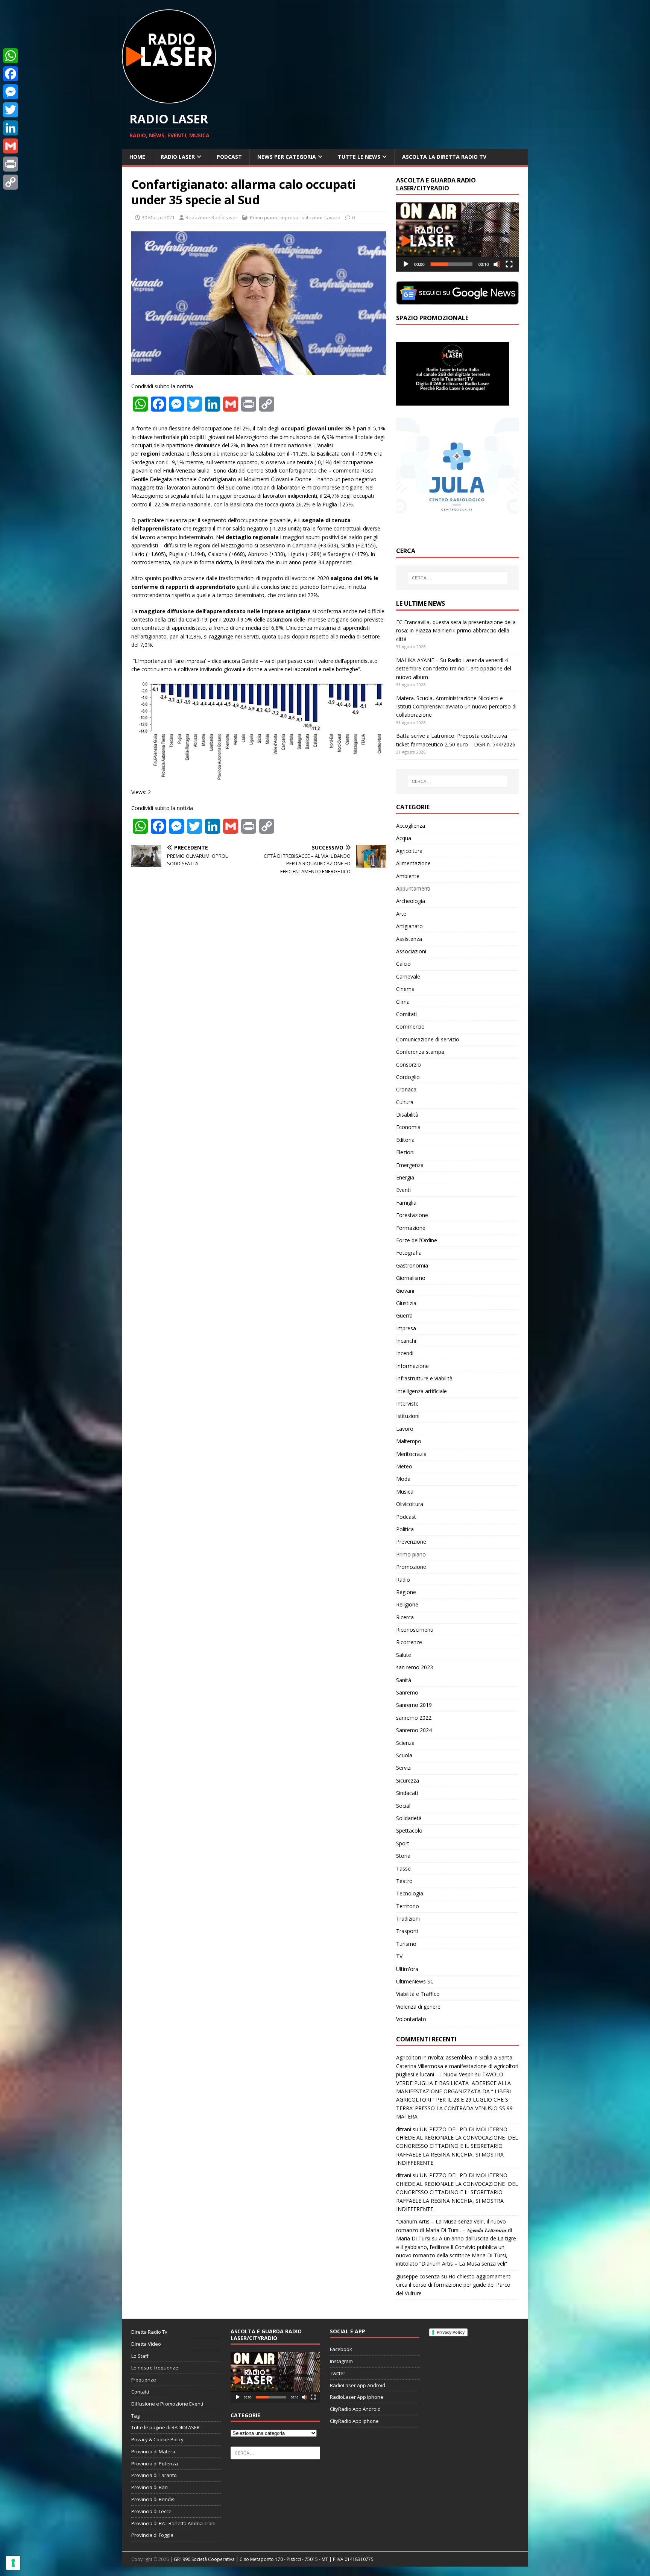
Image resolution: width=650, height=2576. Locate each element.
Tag (135, 2416)
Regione (406, 1592)
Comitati (406, 1014)
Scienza (405, 1743)
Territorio (408, 1906)
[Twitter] (11, 110)
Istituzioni (311, 217)
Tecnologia (410, 1893)
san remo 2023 (415, 1667)
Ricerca (405, 1617)
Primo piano (263, 217)
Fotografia (409, 1253)
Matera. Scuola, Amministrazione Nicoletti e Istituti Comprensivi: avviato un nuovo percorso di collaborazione (456, 707)
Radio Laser (178, 157)
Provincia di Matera (153, 2451)
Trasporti (407, 1931)
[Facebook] (11, 74)
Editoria (405, 1140)
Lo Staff (140, 2356)
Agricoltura (409, 851)
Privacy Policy (451, 2332)
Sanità (404, 1680)
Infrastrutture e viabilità (424, 1378)
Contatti (140, 2392)
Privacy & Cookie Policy (157, 2439)
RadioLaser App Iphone (357, 2397)
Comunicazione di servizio (428, 1039)
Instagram (341, 2361)
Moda (403, 1479)
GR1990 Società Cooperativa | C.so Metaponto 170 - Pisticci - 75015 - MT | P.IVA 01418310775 (274, 2559)
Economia (408, 1127)
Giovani (405, 1291)
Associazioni (411, 951)
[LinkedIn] (11, 128)
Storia (403, 1856)
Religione (407, 1604)
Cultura (405, 1102)
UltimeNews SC (415, 1981)
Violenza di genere (418, 2007)
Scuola (404, 1755)
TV (399, 1956)
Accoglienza (411, 826)
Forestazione (412, 1215)
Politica (405, 1529)
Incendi (405, 1353)
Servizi (404, 1768)
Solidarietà (409, 1818)
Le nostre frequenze (155, 2368)
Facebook (341, 2349)
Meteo (404, 1466)
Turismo (406, 1944)
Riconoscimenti (415, 1630)
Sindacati (407, 1793)
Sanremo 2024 (414, 1730)
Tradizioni (408, 1919)
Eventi (403, 1190)
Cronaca (406, 1089)
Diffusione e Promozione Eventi (167, 2404)
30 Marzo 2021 (158, 217)
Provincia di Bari (150, 2487)
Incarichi (406, 1341)
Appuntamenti (413, 888)
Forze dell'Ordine (417, 1240)
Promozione (411, 1567)
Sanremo (407, 1692)
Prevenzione (411, 1542)
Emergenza (410, 1165)
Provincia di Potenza (155, 2464)
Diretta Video (146, 2344)
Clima (403, 1002)
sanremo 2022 (414, 1718)
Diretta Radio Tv (149, 2332)
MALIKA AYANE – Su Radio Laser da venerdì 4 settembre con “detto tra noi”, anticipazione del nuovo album (454, 669)
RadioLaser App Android (358, 2385)
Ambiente (408, 876)
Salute (404, 1655)
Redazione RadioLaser (211, 217)
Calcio (403, 964)
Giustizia (406, 1303)
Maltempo (409, 1441)
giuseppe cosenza (418, 2276)
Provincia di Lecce (151, 2511)
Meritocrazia (411, 1454)
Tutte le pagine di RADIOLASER (166, 2427)
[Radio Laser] (169, 99)
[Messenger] (11, 92)
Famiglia (406, 1203)
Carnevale (408, 976)
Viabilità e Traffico (418, 1994)
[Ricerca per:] (457, 578)
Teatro (404, 1881)
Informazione (412, 1366)
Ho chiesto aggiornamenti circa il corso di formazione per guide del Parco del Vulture (454, 2285)
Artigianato (409, 926)
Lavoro (333, 217)
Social (403, 1806)
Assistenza (409, 939)
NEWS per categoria (287, 157)
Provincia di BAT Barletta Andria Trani (173, 2523)
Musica (405, 1492)
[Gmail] (11, 146)
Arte (401, 914)
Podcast (229, 157)
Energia (405, 1177)
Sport (403, 1843)
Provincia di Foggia (152, 2535)
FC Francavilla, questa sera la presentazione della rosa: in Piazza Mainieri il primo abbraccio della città (456, 631)
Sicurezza (408, 1780)
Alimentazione (413, 863)
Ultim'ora (407, 1969)
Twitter (338, 2373)
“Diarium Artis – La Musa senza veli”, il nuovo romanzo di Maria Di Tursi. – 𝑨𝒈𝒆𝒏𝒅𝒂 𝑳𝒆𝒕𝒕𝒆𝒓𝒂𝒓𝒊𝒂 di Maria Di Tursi (454, 2230)
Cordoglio (408, 1077)
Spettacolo (409, 1831)
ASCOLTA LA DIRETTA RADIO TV (444, 157)
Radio (403, 1580)
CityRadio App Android (355, 2409)
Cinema (405, 989)
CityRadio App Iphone (354, 2421)
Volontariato (411, 2019)
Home (137, 157)
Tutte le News (359, 157)
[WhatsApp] (11, 56)
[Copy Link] (11, 182)
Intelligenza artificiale (421, 1391)
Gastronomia (412, 1265)
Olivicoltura (410, 1504)
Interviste (407, 1404)
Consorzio (409, 1065)
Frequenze (144, 2380)
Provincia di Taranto (154, 2475)
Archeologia (411, 901)
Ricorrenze (409, 1642)
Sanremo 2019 (414, 1705)
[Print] (11, 164)
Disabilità (407, 1115)
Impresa (289, 217)
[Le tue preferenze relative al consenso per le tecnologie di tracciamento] (13, 2563)
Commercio (410, 1027)
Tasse (403, 1869)
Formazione (411, 1228)
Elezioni (405, 1152)
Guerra (404, 1315)
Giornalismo (411, 1278)
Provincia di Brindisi (153, 2499)
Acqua (404, 838)
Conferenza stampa (420, 1052)
